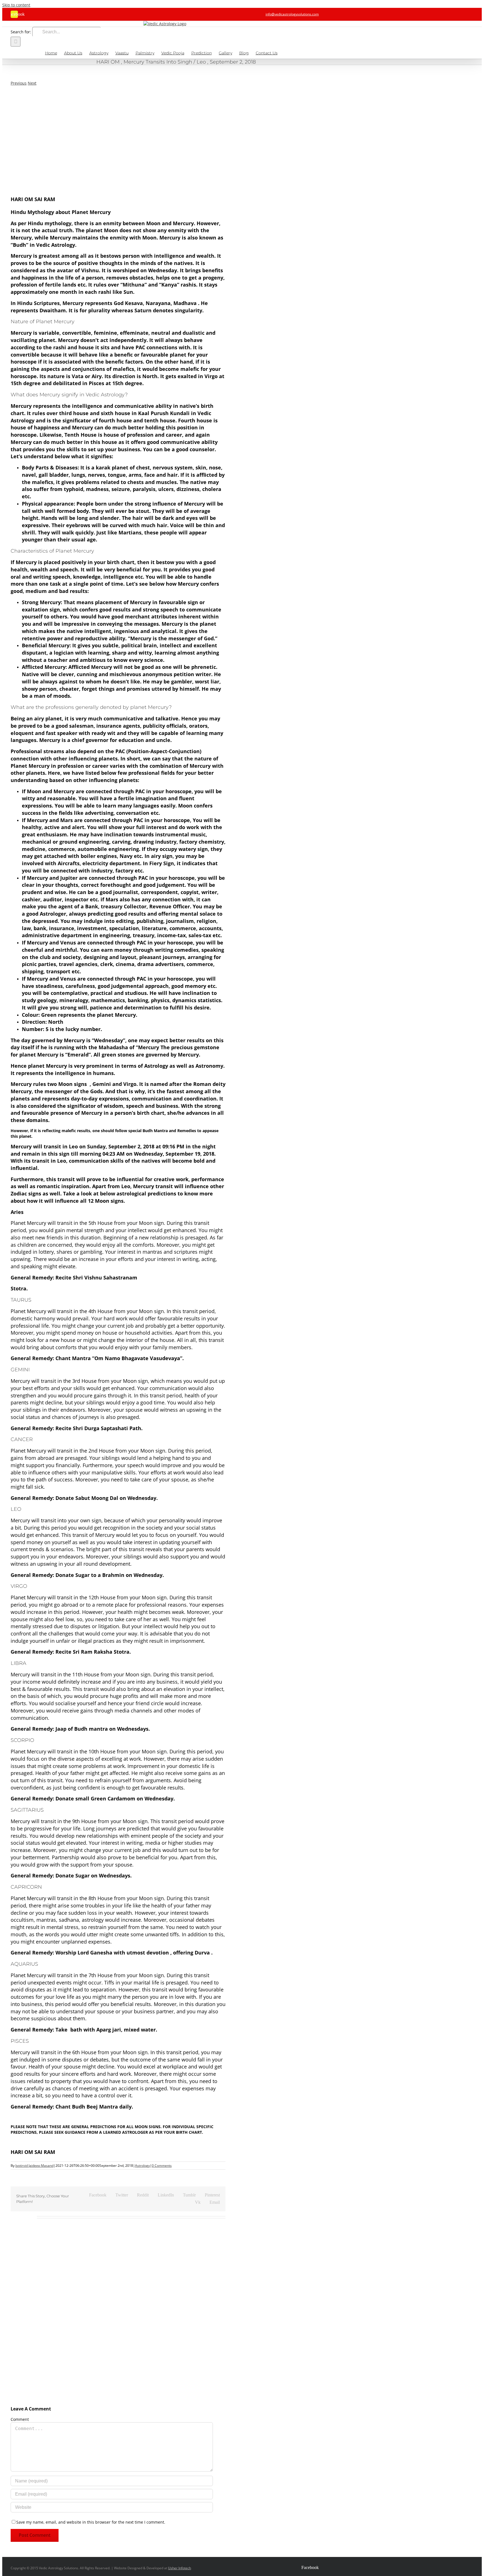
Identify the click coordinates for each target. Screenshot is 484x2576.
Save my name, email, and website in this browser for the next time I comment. (91, 2522)
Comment (20, 2419)
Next (32, 83)
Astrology (142, 2166)
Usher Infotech (180, 2568)
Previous (19, 83)
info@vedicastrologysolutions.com (292, 14)
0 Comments (162, 2166)
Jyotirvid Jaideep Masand (34, 2166)
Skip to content (16, 5)
